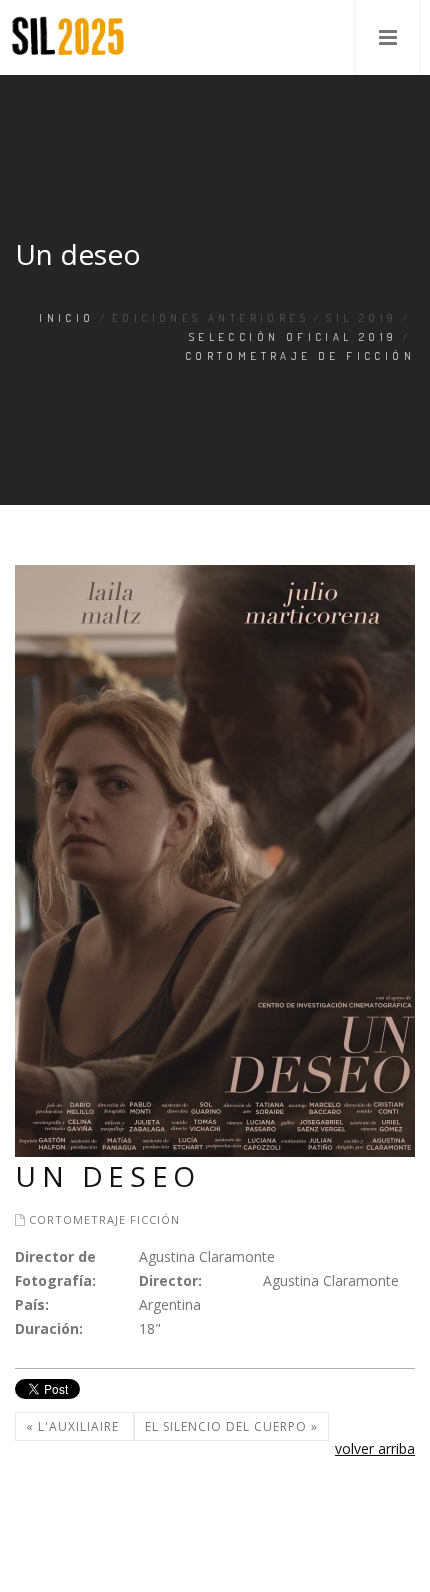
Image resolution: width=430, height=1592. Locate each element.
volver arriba (375, 1448)
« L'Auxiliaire (74, 1426)
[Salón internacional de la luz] (68, 37)
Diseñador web (49, 1556)
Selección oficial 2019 (293, 337)
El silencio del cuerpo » (231, 1426)
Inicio (66, 318)
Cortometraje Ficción (104, 1219)
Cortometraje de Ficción (300, 356)
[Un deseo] (215, 859)
